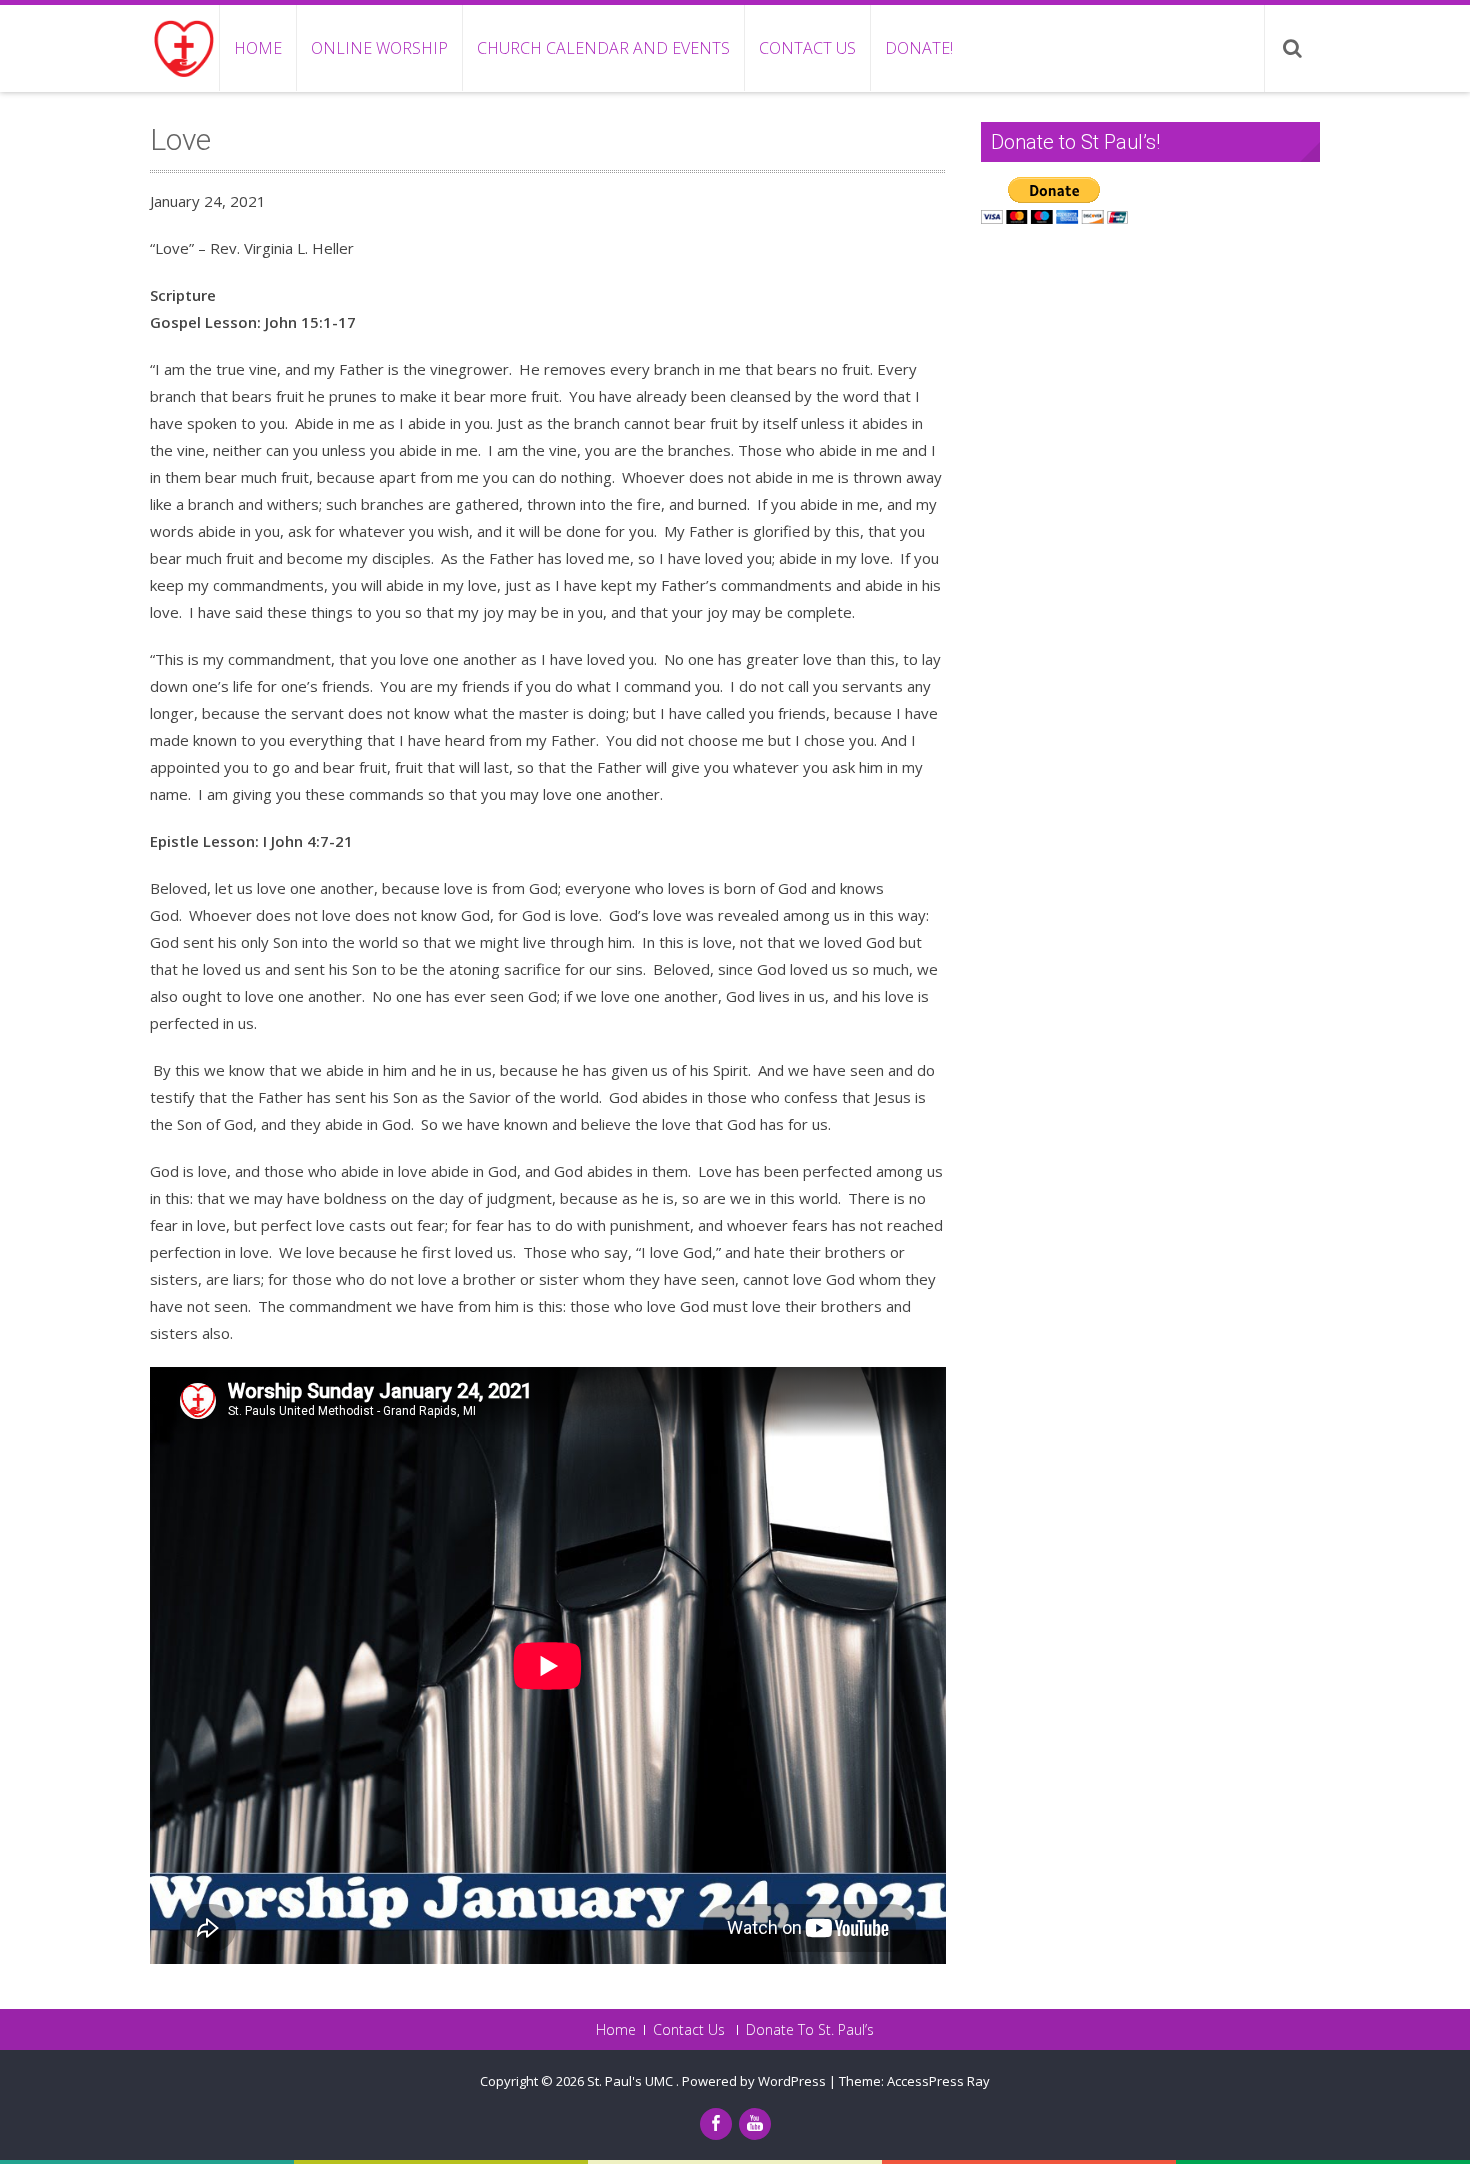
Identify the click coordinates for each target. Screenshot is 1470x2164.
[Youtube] (755, 2124)
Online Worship (379, 48)
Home (258, 48)
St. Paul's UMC (631, 2081)
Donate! (919, 48)
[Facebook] (716, 2124)
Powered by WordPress (754, 2081)
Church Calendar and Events (603, 48)
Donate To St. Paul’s (810, 2030)
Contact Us (807, 48)
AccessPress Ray (938, 2081)
